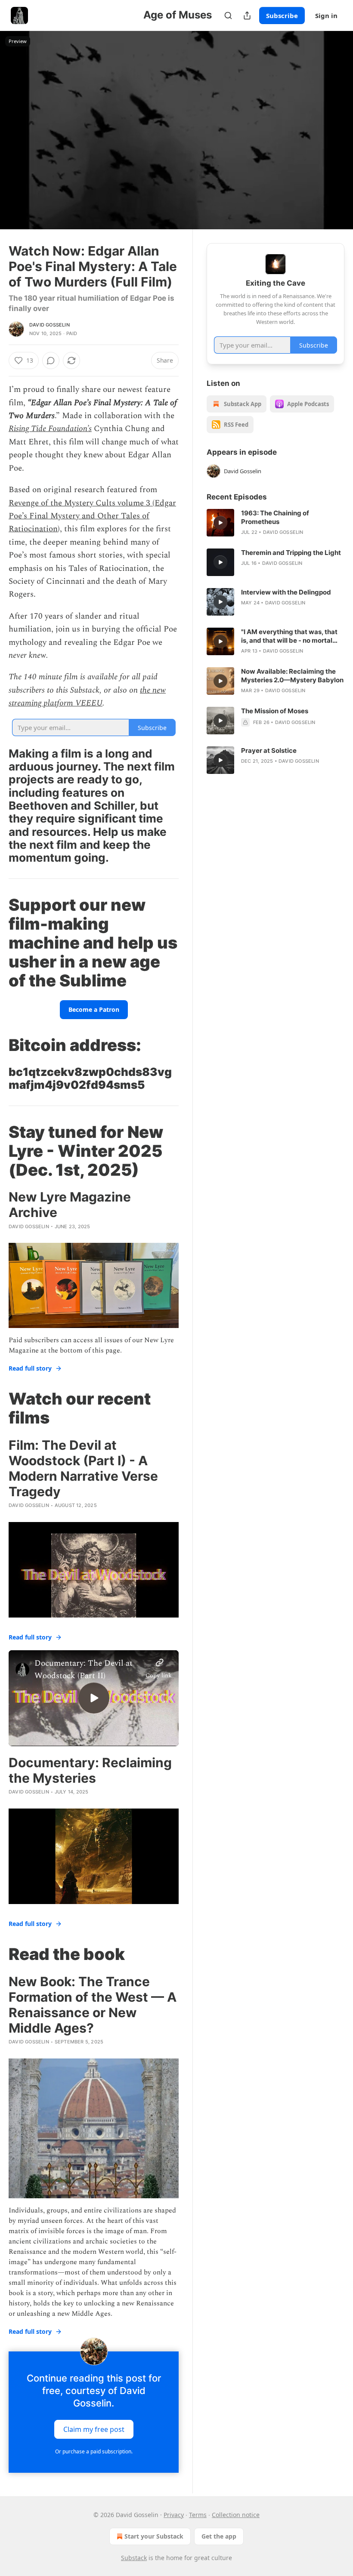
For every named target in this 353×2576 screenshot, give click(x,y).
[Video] (17, 121)
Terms (198, 2515)
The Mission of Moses (275, 711)
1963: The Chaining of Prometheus (275, 517)
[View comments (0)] (335, 136)
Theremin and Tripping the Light (291, 553)
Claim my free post (94, 2429)
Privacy (174, 2515)
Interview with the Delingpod (286, 592)
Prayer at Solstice (269, 750)
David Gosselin (50, 325)
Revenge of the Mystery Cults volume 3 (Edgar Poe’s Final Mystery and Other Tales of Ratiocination (92, 516)
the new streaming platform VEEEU (87, 697)
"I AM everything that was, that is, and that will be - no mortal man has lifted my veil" (289, 636)
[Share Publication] (247, 15)
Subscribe (282, 15)
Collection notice (236, 2515)
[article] (276, 523)
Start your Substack (154, 2536)
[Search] (228, 15)
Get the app (219, 2536)
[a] (94, 1698)
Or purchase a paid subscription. (94, 2451)
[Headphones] (17, 140)
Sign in (326, 15)
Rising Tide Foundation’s (50, 429)
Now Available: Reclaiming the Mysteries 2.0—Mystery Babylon (292, 676)
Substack (134, 2558)
